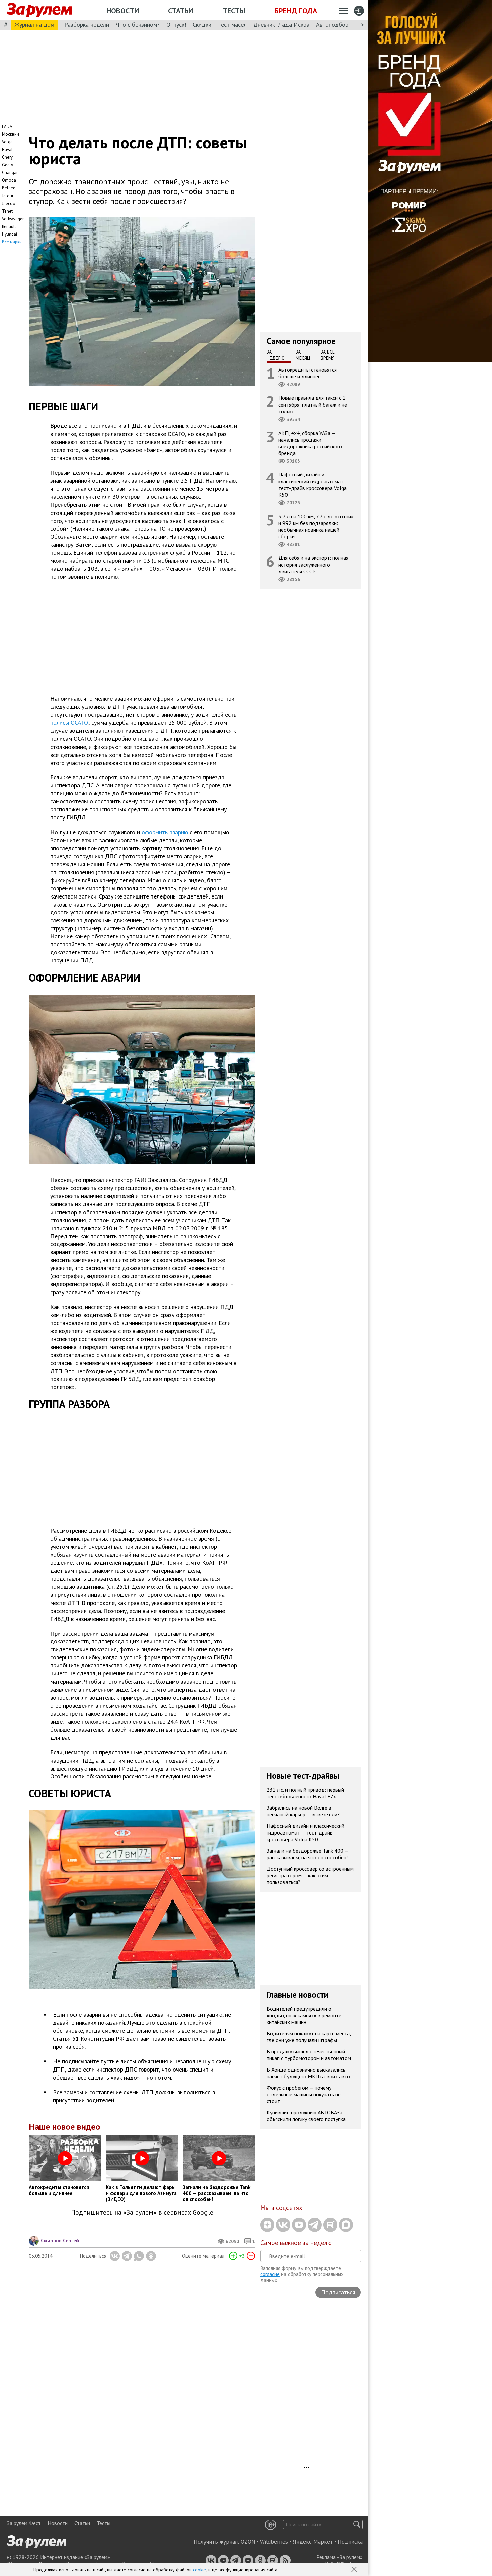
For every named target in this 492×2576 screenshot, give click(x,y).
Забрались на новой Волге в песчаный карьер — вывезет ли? (303, 1811)
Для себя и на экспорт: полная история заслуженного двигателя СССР (313, 564)
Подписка (350, 2542)
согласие (270, 2274)
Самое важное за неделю (296, 2243)
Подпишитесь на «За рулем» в (142, 2213)
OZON (248, 2542)
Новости (123, 11)
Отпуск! (176, 25)
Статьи (181, 11)
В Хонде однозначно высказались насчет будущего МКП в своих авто (308, 2073)
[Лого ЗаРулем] (39, 10)
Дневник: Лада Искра (281, 25)
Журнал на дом (34, 25)
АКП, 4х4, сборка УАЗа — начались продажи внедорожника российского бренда (310, 443)
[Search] (357, 2525)
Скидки (202, 25)
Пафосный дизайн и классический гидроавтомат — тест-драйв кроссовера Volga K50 (314, 485)
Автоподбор (332, 25)
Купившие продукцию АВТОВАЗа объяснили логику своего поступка (306, 2115)
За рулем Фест (24, 2523)
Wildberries (274, 2542)
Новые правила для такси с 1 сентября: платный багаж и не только (313, 404)
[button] (355, 2570)
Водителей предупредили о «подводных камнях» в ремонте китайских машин (304, 2015)
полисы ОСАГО (69, 723)
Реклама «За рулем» (340, 2557)
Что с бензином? (138, 25)
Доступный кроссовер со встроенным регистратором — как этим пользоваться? (310, 1875)
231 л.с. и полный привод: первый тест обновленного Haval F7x (305, 1793)
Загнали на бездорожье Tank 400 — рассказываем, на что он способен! (308, 1854)
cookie (200, 2570)
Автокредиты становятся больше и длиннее (308, 373)
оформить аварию (165, 832)
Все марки (12, 242)
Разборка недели (87, 25)
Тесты (234, 11)
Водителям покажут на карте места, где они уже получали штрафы (309, 2036)
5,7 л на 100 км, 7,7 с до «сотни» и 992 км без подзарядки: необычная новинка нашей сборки (316, 526)
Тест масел (232, 25)
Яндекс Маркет (313, 2542)
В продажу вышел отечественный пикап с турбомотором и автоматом (309, 2054)
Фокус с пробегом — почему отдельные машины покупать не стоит (304, 2094)
